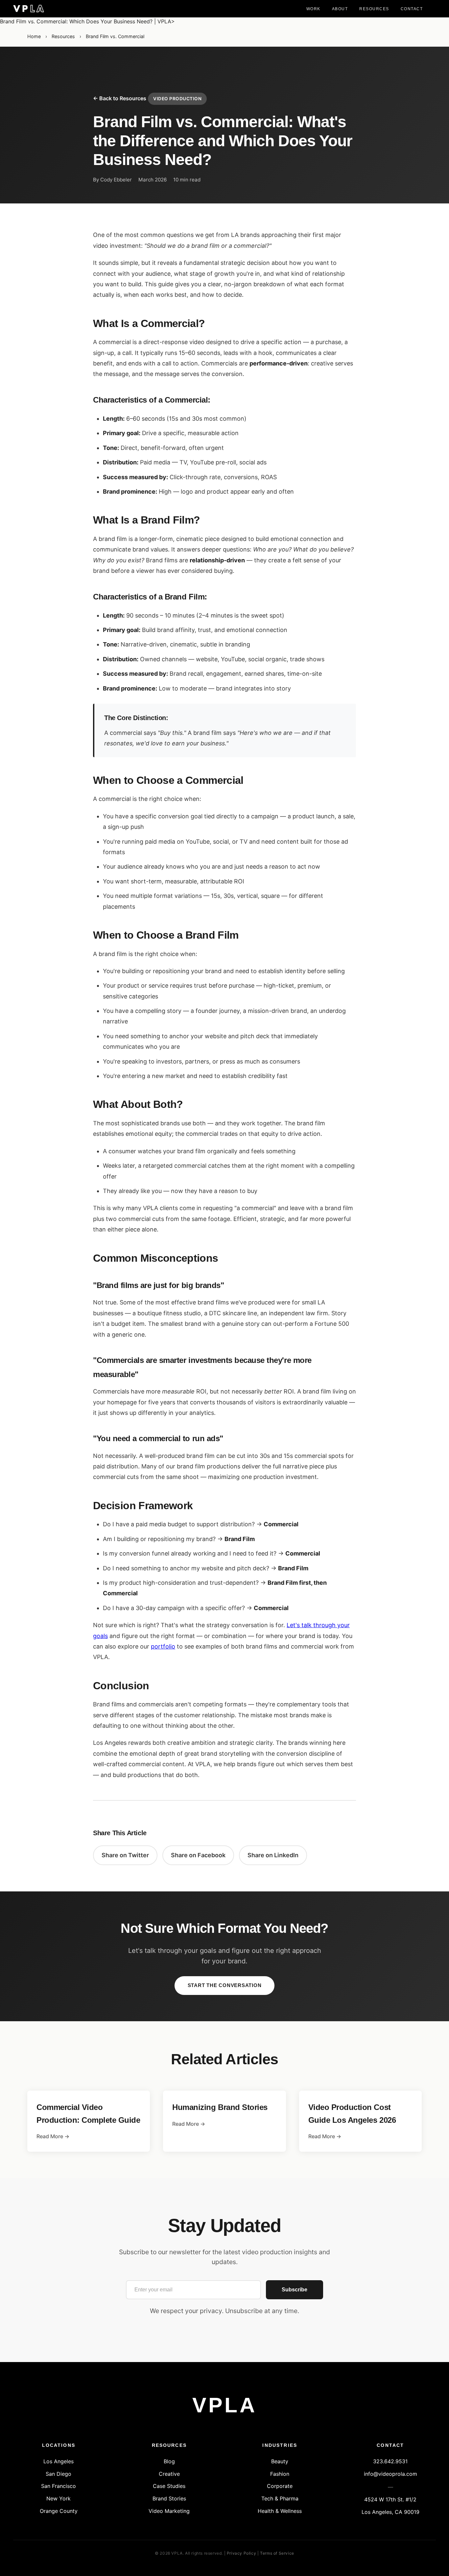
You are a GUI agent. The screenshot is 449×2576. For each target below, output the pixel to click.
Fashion (280, 2474)
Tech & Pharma (280, 2498)
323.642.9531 (390, 2461)
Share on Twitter (125, 1855)
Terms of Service (277, 2553)
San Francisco (59, 2486)
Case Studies (169, 2486)
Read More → (53, 2136)
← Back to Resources (120, 98)
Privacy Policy (241, 2553)
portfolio (163, 1646)
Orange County (59, 2511)
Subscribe (295, 2290)
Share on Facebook (198, 1855)
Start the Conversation (225, 1985)
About (340, 9)
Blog (169, 2461)
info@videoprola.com (390, 2474)
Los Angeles (59, 2461)
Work (313, 9)
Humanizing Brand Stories (220, 2107)
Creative (169, 2474)
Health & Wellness (280, 2511)
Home (34, 36)
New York (59, 2498)
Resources (374, 9)
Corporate (280, 2486)
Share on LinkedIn (273, 1855)
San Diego (59, 2474)
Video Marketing (169, 2511)
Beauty (280, 2461)
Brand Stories (169, 2498)
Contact (412, 9)
